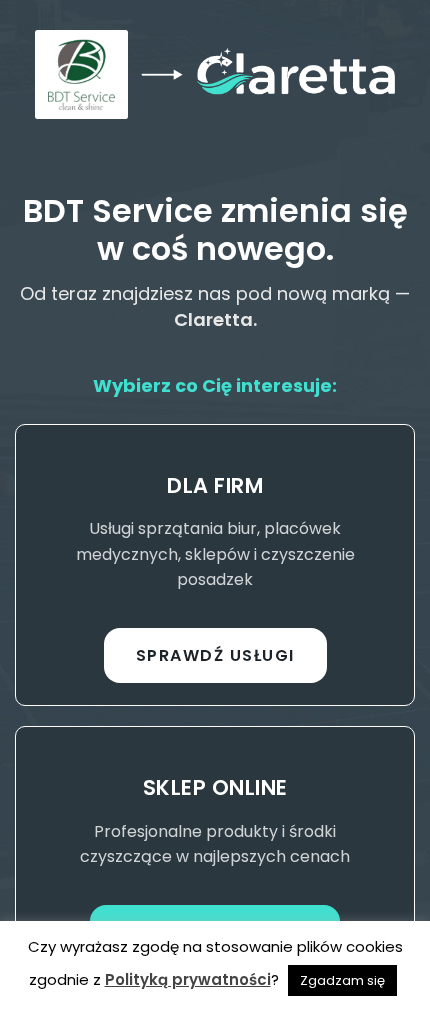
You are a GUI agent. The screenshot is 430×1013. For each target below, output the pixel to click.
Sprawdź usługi (215, 655)
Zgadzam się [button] (342, 980)
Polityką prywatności (188, 979)
